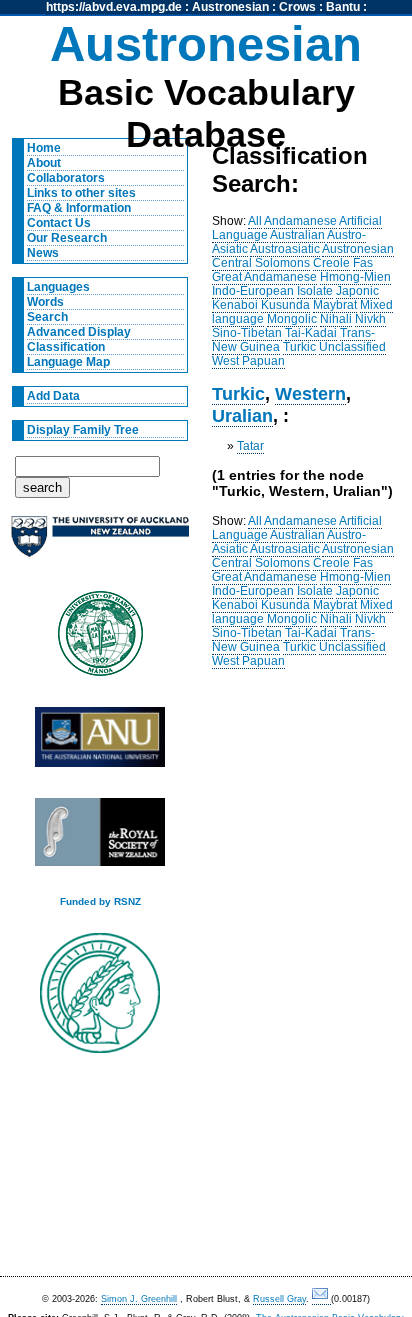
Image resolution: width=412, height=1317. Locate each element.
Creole (331, 263)
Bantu (343, 7)
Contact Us (59, 223)
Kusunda (285, 305)
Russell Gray (279, 1299)
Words (45, 302)
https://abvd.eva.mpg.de (114, 7)
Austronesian (230, 7)
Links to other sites (81, 193)
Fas (363, 263)
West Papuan (248, 361)
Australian (297, 235)
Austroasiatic (285, 249)
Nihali (336, 319)
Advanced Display (79, 332)
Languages (58, 287)
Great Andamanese (264, 277)
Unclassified (352, 347)
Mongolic (292, 319)
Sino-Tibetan (247, 333)
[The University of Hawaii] (100, 640)
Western (310, 393)
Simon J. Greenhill (139, 1299)
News (43, 253)
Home (44, 148)
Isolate (315, 291)
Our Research (67, 238)
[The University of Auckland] (100, 544)
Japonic (357, 291)
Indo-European (253, 291)
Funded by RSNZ (100, 901)
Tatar (250, 446)
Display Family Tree (83, 430)
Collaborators (66, 178)
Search (47, 317)
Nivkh (370, 319)
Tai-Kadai (311, 333)
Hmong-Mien (355, 277)
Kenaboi (235, 305)
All (255, 221)
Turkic (299, 347)
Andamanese (300, 221)
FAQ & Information (79, 208)
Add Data (53, 396)
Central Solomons (261, 263)
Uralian (242, 415)
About (44, 163)
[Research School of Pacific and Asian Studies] (100, 742)
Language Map (68, 362)
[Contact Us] (321, 1299)
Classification (66, 347)
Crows (297, 7)
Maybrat (335, 305)
